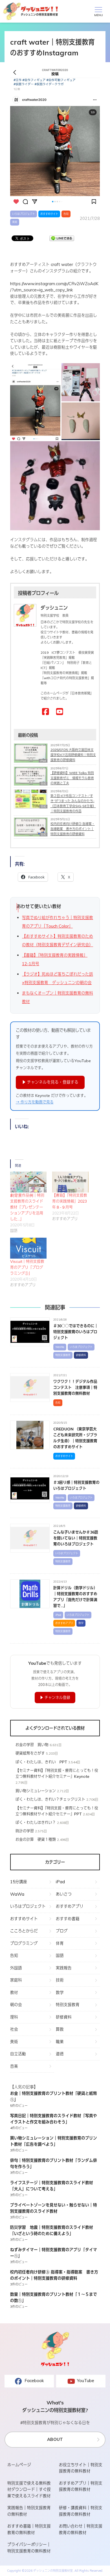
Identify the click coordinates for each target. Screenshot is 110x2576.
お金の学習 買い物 (32, 1745)
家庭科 (16, 1980)
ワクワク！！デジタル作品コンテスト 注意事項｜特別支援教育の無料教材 (75, 1387)
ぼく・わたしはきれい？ (36, 1822)
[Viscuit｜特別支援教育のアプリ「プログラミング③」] (28, 1248)
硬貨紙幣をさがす (30, 1753)
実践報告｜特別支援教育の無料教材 (29, 2511)
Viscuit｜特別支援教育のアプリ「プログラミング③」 (27, 1267)
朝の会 (16, 2005)
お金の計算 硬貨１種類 (36, 1839)
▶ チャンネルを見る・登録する (50, 1082)
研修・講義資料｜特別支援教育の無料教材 (81, 2511)
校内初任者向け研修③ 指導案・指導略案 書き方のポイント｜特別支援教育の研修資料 (73, 829)
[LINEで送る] (62, 238)
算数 (60, 2029)
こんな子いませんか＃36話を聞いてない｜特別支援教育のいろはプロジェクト (76, 1538)
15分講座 (19, 1882)
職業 (60, 2042)
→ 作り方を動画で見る (35, 1102)
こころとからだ (24, 1931)
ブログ (62, 1931)
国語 (60, 1955)
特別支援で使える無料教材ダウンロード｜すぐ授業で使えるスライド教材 (29, 2490)
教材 (14, 1992)
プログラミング (24, 1943)
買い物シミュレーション (36, 1791)
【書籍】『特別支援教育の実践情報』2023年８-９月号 (70, 1201)
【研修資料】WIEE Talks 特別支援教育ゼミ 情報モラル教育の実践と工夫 (72, 778)
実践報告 (64, 1968)
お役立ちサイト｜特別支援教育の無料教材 (81, 2468)
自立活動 (18, 2054)
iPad (58, 1615)
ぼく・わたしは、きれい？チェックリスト (50, 1799)
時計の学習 (25, 1831)
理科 (14, 2017)
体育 (60, 1943)
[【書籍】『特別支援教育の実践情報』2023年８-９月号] (70, 1182)
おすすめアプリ (64, 1623)
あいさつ (64, 1894)
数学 (81, 1623)
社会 (14, 2029)
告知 (66, 214)
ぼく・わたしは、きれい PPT (41, 1762)
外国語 (16, 1968)
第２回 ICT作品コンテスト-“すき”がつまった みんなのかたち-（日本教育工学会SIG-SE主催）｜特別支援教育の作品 (73, 803)
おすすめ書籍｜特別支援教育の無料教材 (29, 2529)
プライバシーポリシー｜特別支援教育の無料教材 (29, 2548)
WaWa (60, 1347)
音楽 (14, 2066)
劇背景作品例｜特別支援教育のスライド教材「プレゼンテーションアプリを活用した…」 (27, 1207)
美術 (15, 222)
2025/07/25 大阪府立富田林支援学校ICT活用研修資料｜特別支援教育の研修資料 (73, 755)
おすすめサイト (49, 214)
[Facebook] (46, 712)
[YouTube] (60, 712)
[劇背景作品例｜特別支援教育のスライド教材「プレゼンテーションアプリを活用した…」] (28, 1182)
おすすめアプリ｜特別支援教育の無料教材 (81, 2486)
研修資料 (81, 1355)
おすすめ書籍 (68, 1919)
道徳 (60, 2054)
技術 (60, 1980)
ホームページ (19, 2465)
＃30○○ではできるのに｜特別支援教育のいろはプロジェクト (76, 1332)
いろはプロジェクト (24, 214)
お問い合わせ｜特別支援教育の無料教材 (81, 2529)
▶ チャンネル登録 (55, 1697)
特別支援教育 (63, 1355)
